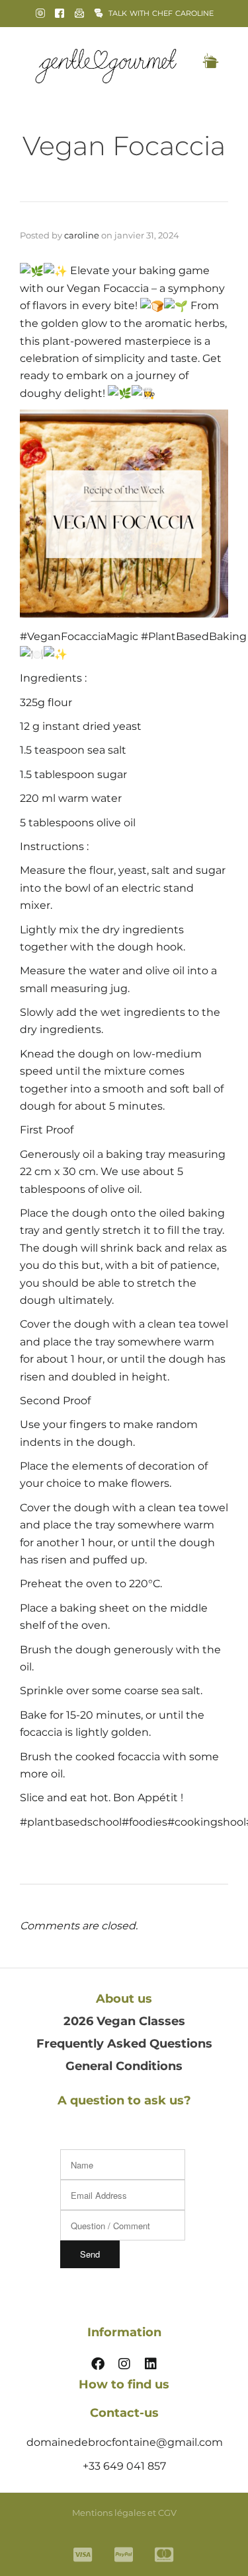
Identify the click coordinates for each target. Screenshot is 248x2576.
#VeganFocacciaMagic (79, 636)
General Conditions (124, 2066)
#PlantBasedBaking (192, 636)
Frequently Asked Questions (124, 2044)
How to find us (124, 2384)
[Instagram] (124, 2364)
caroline (82, 235)
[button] (210, 62)
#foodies (145, 1822)
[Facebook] (98, 2364)
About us (124, 1999)
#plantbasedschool (71, 1822)
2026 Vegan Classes (124, 2021)
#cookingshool (207, 1822)
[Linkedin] (151, 2364)
